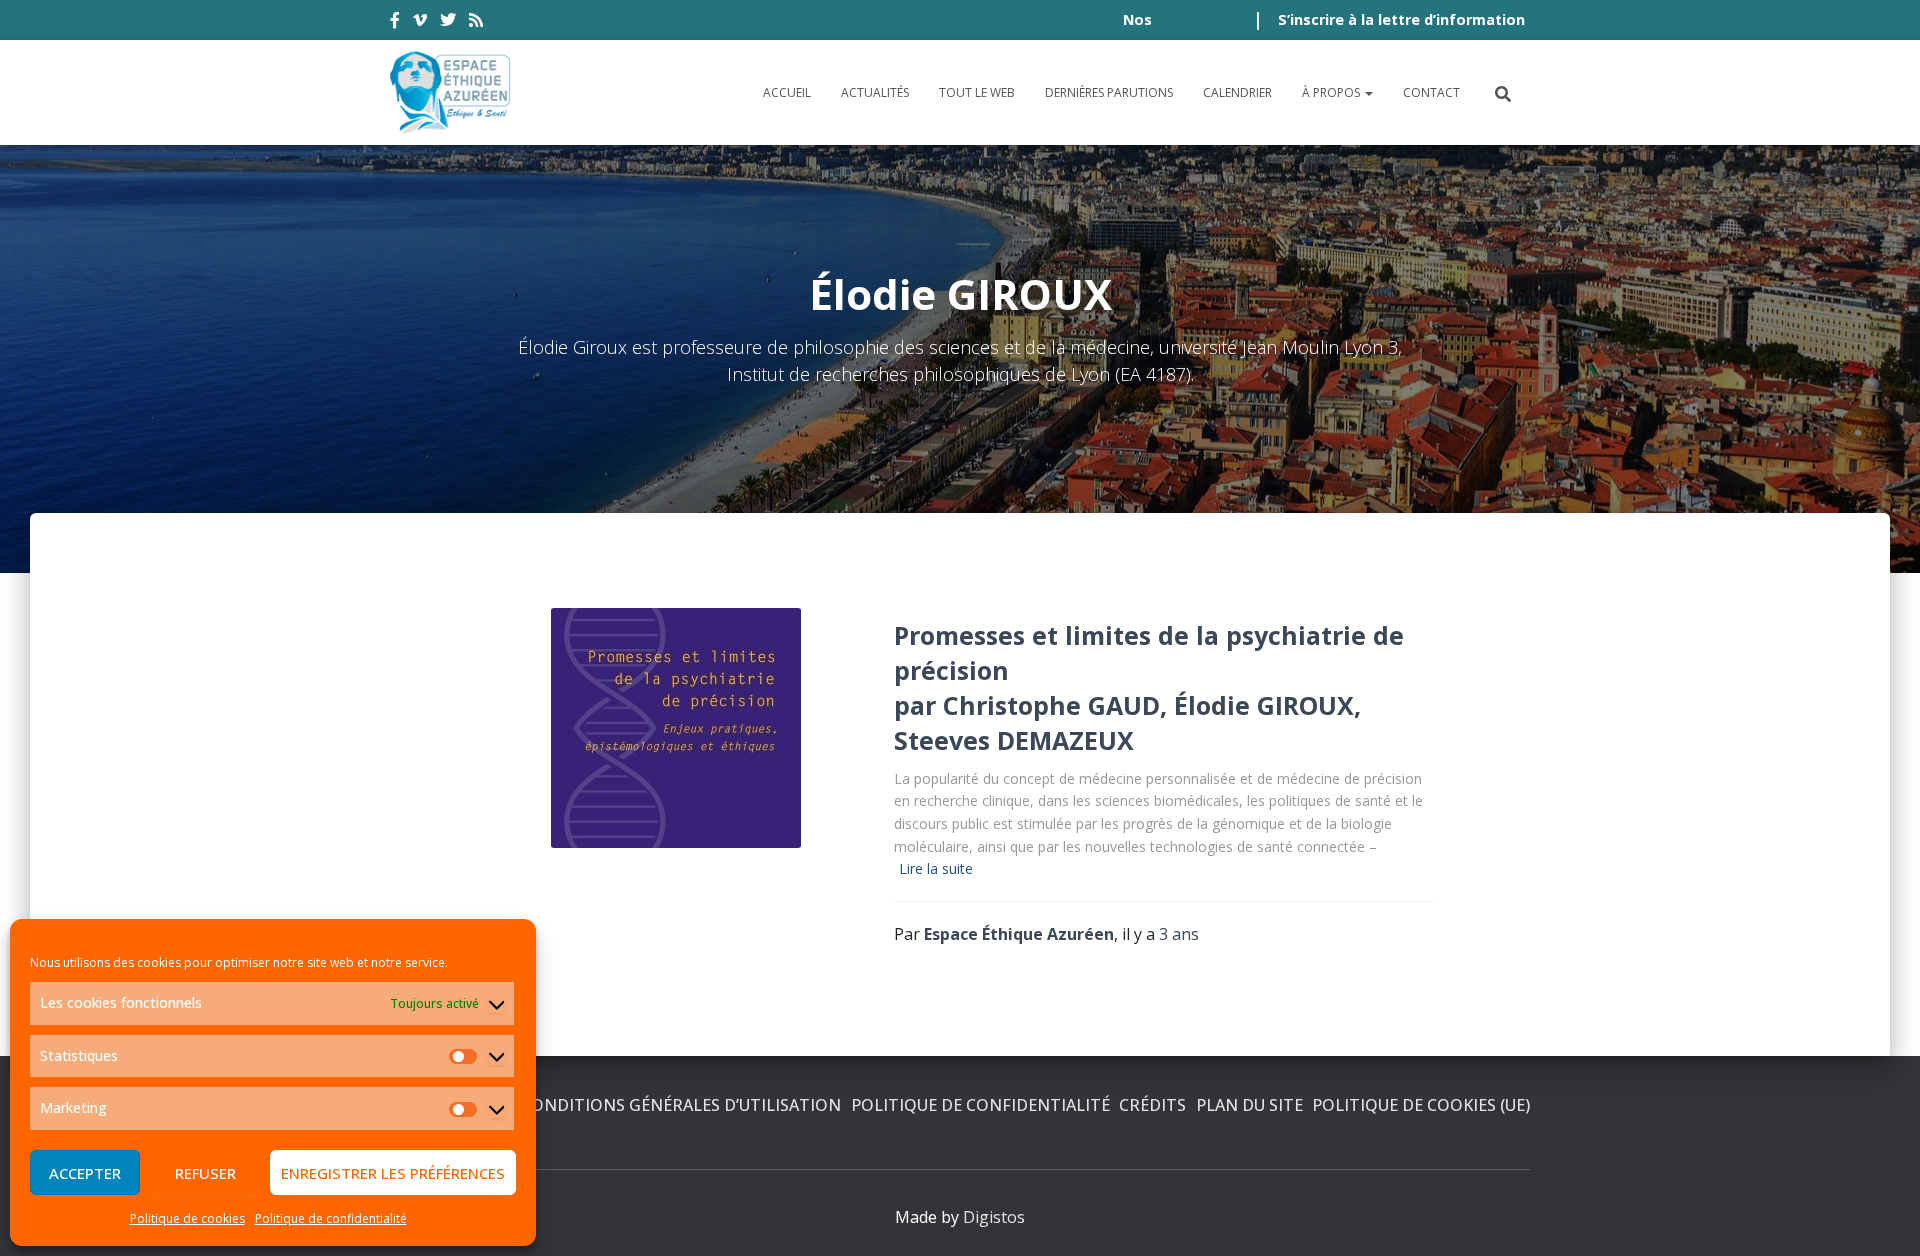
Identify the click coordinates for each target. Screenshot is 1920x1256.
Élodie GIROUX (1264, 705)
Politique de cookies (187, 1218)
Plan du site (1249, 1105)
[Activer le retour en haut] (1880, 1216)
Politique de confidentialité (331, 1218)
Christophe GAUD (1051, 705)
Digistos (994, 1217)
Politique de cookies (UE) (1421, 1105)
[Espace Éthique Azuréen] (451, 92)
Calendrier (1237, 92)
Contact (1431, 92)
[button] (1368, 92)
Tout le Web (977, 92)
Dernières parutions (1109, 92)
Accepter (85, 1173)
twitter (448, 23)
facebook (395, 23)
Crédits (1152, 1105)
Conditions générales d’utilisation (681, 1105)
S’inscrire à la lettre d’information (1401, 19)
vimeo (420, 23)
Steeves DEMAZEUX (1014, 740)
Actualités (875, 92)
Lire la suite (936, 868)
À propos (1332, 92)
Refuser (205, 1173)
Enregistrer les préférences (393, 1173)
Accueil (787, 92)
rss (476, 23)
